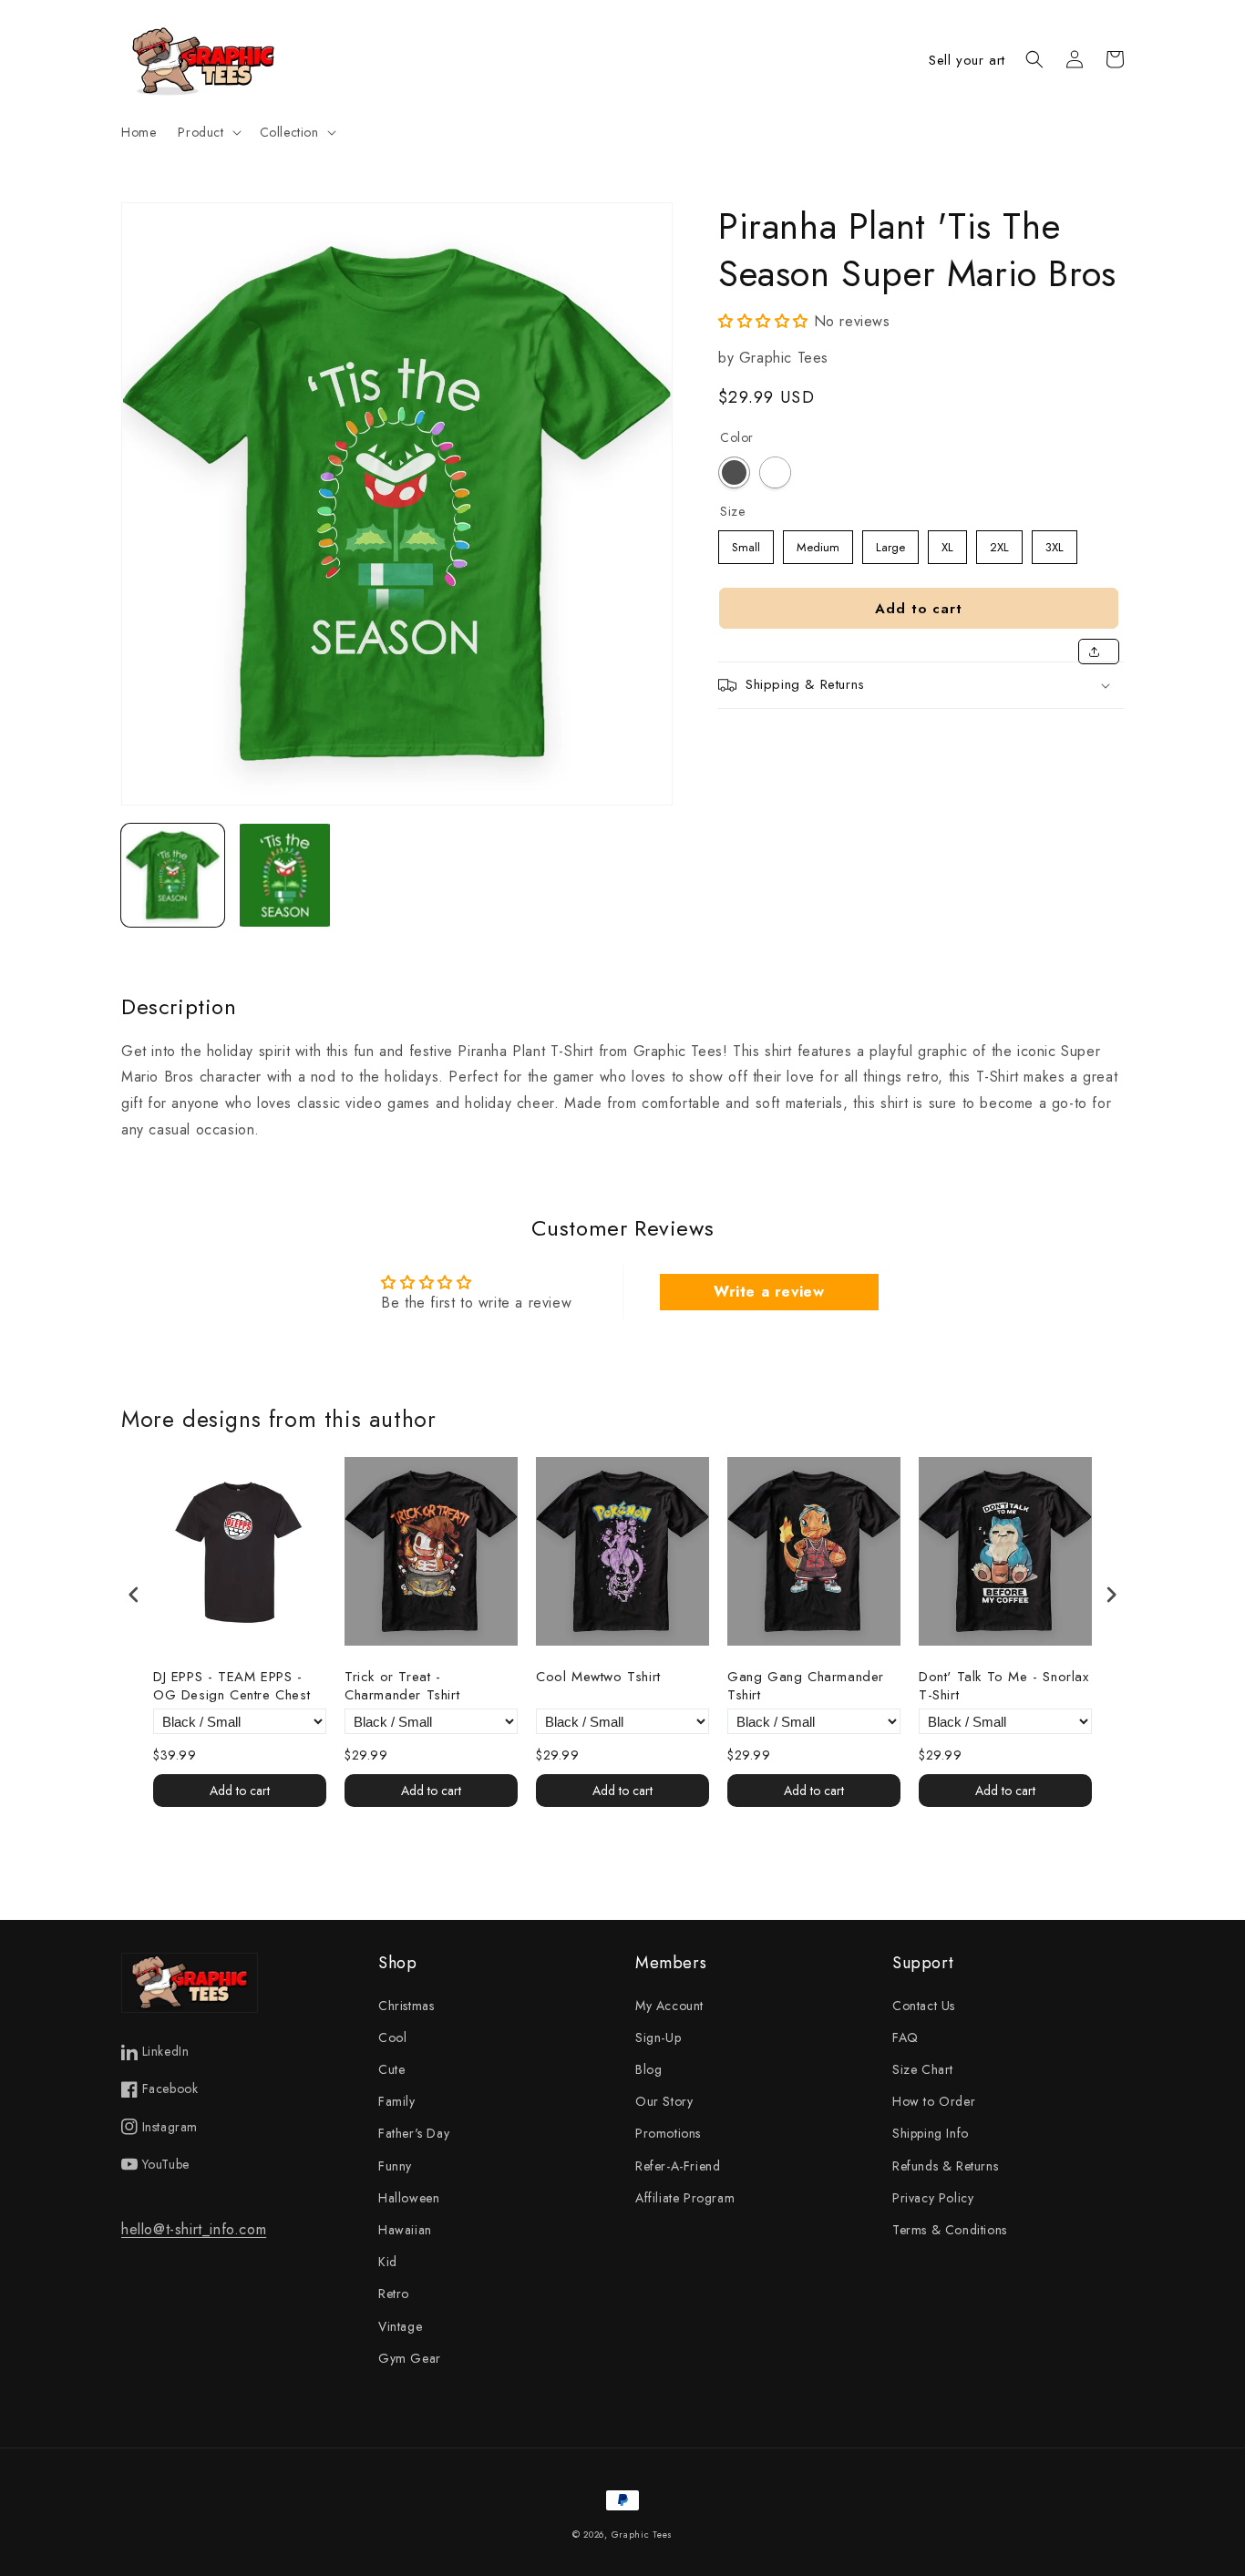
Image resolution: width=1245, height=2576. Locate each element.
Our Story (664, 2101)
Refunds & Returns (945, 2166)
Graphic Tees (642, 2535)
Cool (392, 2037)
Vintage (400, 2326)
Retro (394, 2294)
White (775, 472)
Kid (388, 2262)
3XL (1055, 543)
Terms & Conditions (950, 2230)
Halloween (409, 2198)
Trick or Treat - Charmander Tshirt (402, 1686)
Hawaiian (405, 2230)
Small (746, 543)
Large (891, 543)
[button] (207, 132)
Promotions (668, 2133)
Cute (391, 2069)
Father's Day (414, 2133)
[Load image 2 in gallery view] (285, 875)
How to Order (934, 2101)
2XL (1000, 543)
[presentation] (134, 1595)
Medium (818, 543)
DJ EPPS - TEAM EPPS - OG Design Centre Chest (232, 1686)
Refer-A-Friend (678, 2166)
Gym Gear (410, 2358)
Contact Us (924, 2006)
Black (734, 472)
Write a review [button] (769, 1292)
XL (948, 543)
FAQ (905, 2037)
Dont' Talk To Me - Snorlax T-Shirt (1004, 1686)
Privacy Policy (933, 2198)
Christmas (406, 2006)
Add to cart (240, 1791)
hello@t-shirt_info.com (194, 2229)
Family (397, 2101)
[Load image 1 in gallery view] (173, 875)
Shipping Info (931, 2133)
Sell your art (967, 60)
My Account (669, 2006)
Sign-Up (658, 2037)
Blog (648, 2069)
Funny (395, 2166)
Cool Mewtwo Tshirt (598, 1678)
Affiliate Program (685, 2198)
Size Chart (923, 2069)
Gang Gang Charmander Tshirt (806, 1686)
